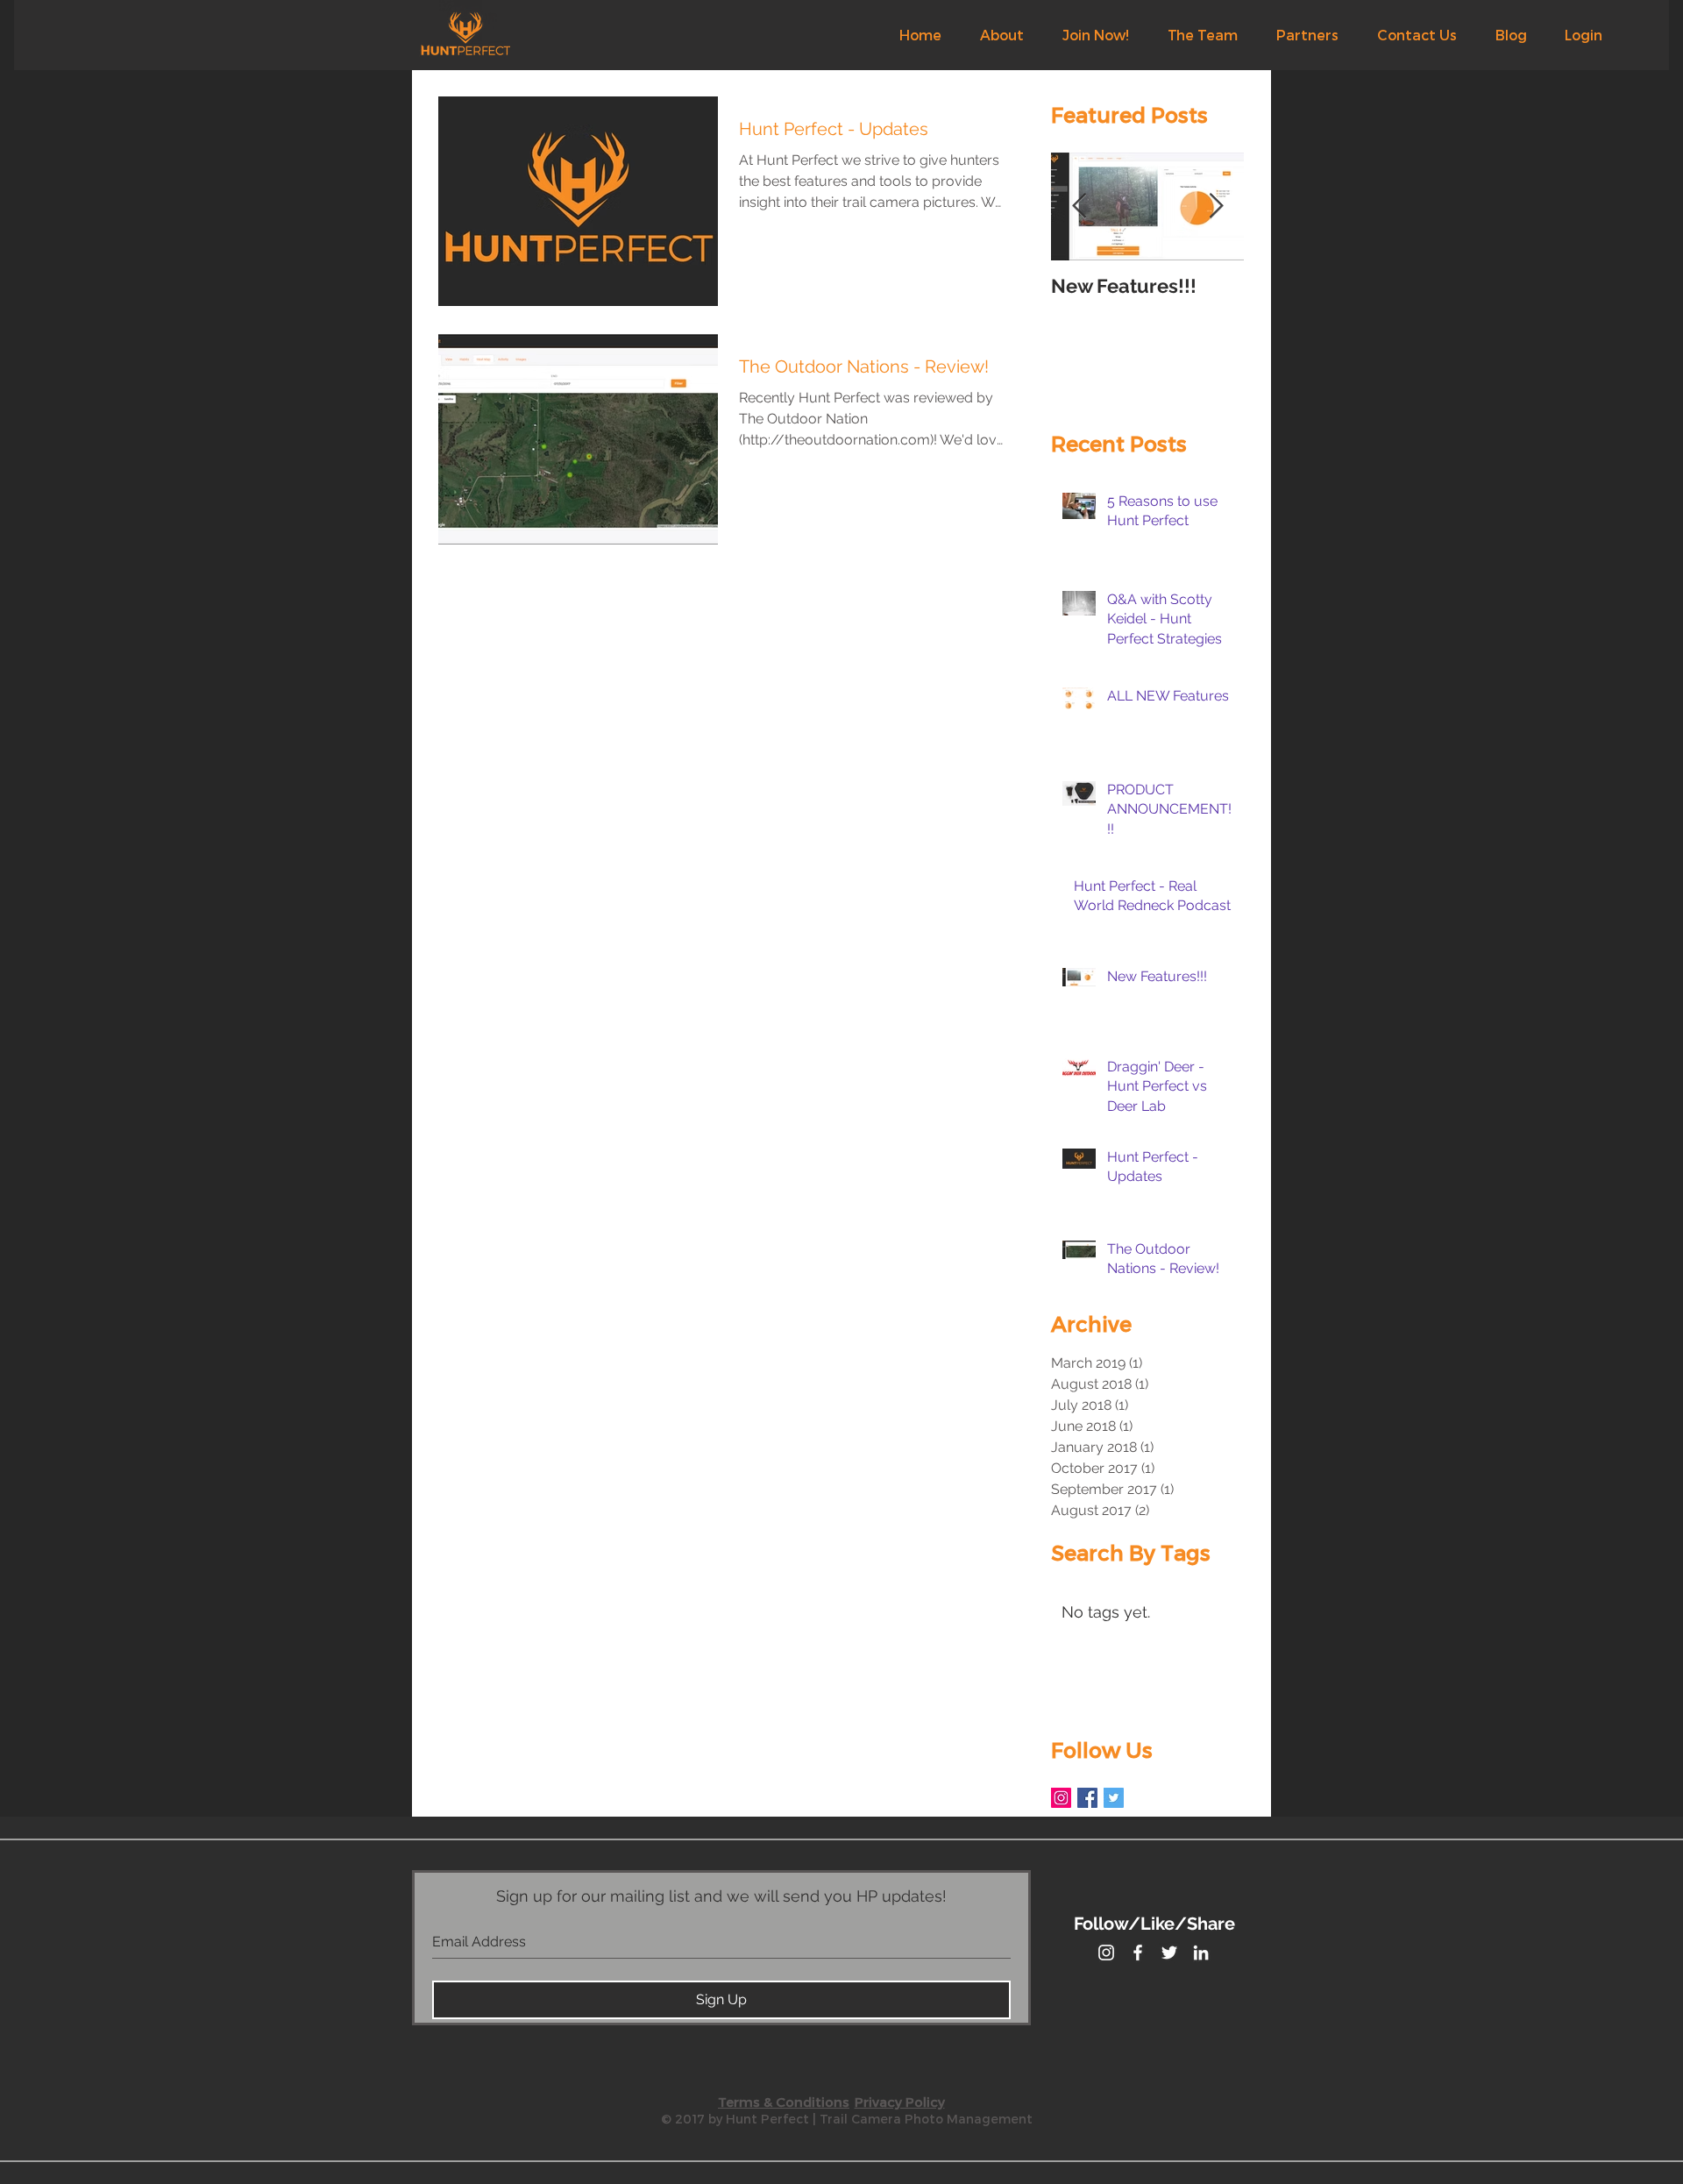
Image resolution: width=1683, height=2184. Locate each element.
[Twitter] (1114, 1798)
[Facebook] (1087, 1798)
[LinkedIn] (1201, 1953)
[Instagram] (1061, 1798)
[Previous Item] (1079, 206)
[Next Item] (1216, 206)
